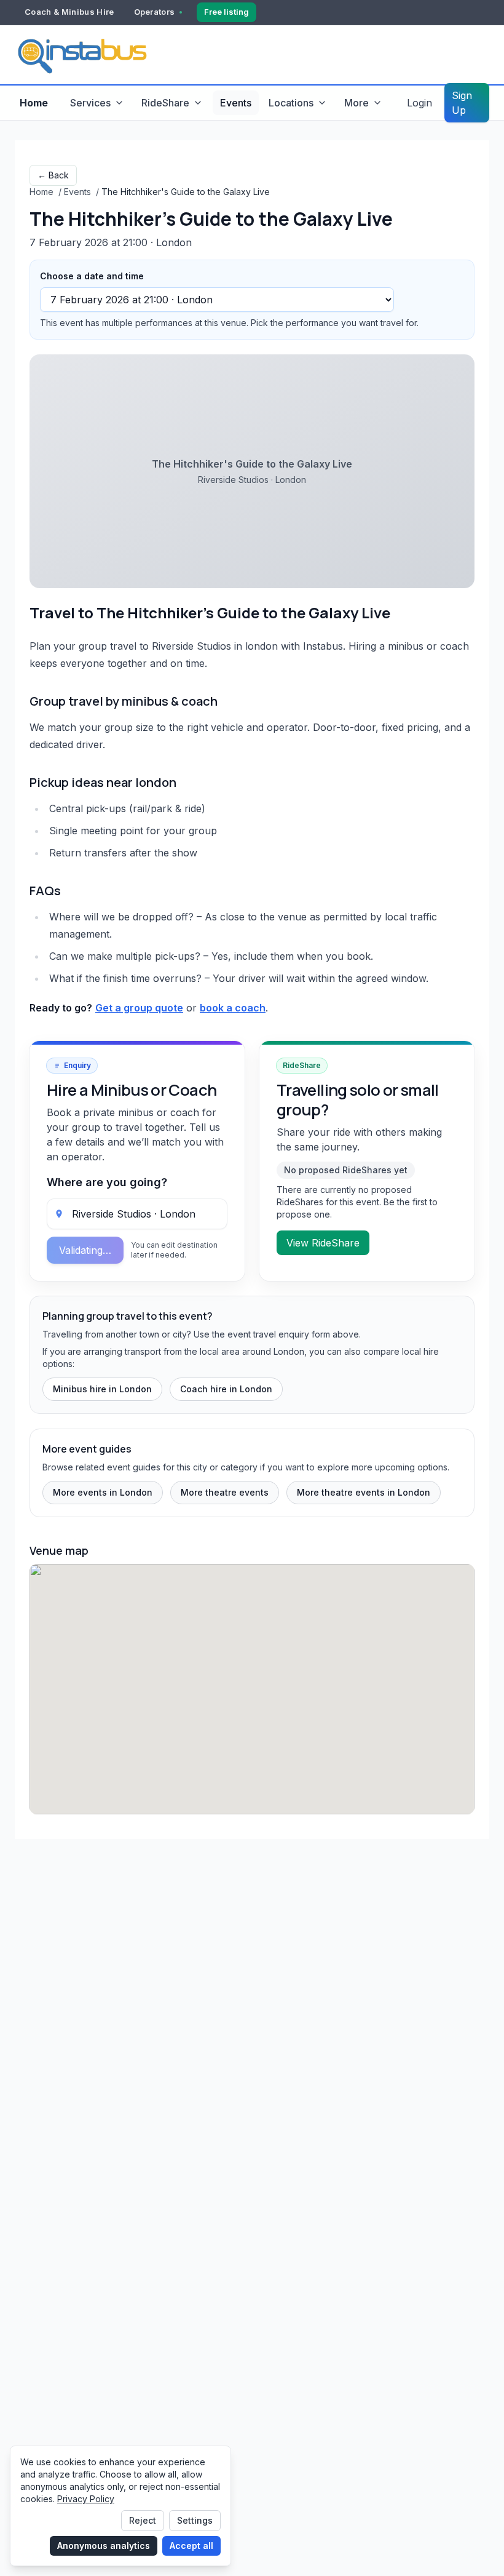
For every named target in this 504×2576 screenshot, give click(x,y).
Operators (155, 12)
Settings (195, 2520)
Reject (143, 2520)
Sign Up (462, 103)
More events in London (103, 1492)
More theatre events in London (364, 1492)
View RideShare (323, 1243)
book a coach (233, 1008)
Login (419, 103)
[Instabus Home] (82, 55)
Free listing (226, 12)
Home (34, 103)
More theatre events (225, 1492)
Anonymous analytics (104, 2546)
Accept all (191, 2546)
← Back (53, 175)
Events (236, 103)
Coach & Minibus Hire (69, 12)
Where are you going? (107, 1182)
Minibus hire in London (102, 1389)
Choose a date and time (92, 276)
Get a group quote (139, 1008)
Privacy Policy (86, 2499)
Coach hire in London (226, 1389)
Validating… (85, 1250)
